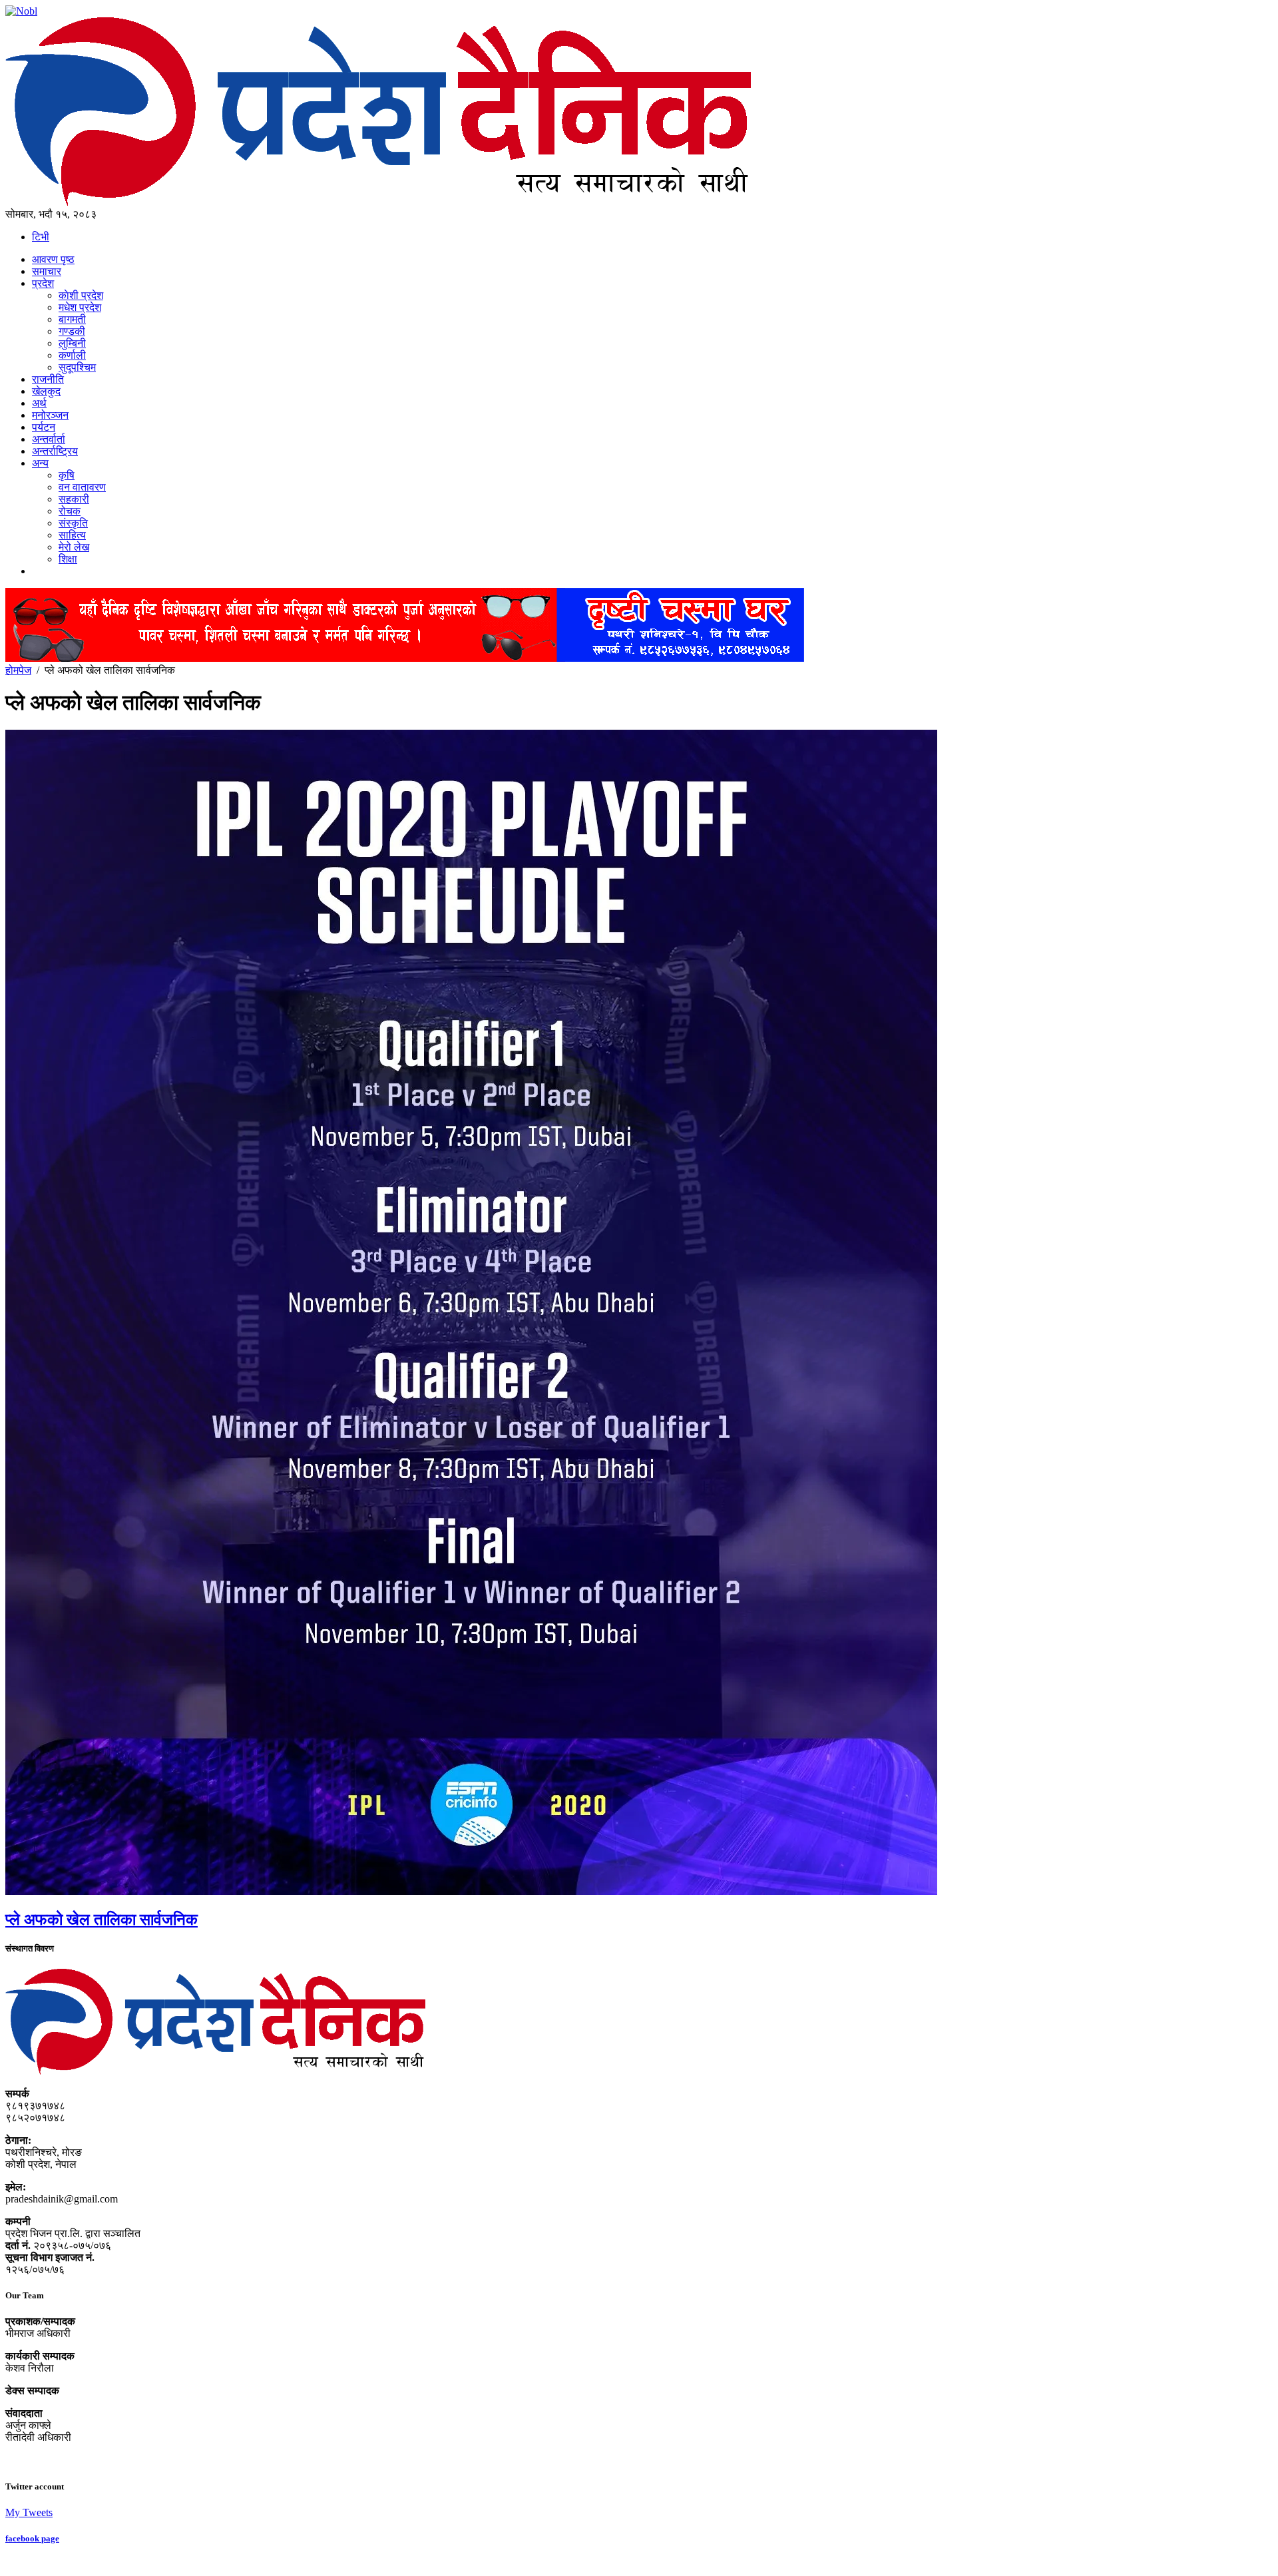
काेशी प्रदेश (81, 295)
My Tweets (29, 2512)
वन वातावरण (82, 487)
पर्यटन (44, 427)
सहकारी (74, 499)
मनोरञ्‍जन (50, 415)
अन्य (40, 463)
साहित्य (72, 535)
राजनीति (48, 379)
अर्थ (39, 403)
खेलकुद (46, 391)
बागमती (72, 319)
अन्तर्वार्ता (49, 439)
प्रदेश (43, 283)
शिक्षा (68, 559)
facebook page (32, 2538)
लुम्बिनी (72, 343)
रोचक (70, 511)
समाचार (47, 271)
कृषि (67, 475)
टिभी (41, 237)
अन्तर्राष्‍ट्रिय (55, 451)
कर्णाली (72, 355)
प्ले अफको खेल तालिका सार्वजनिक (102, 1920)
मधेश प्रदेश (80, 307)
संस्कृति (73, 523)
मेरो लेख (74, 547)
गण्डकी (72, 331)
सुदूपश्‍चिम (77, 367)
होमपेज (18, 670)
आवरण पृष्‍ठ (53, 259)
